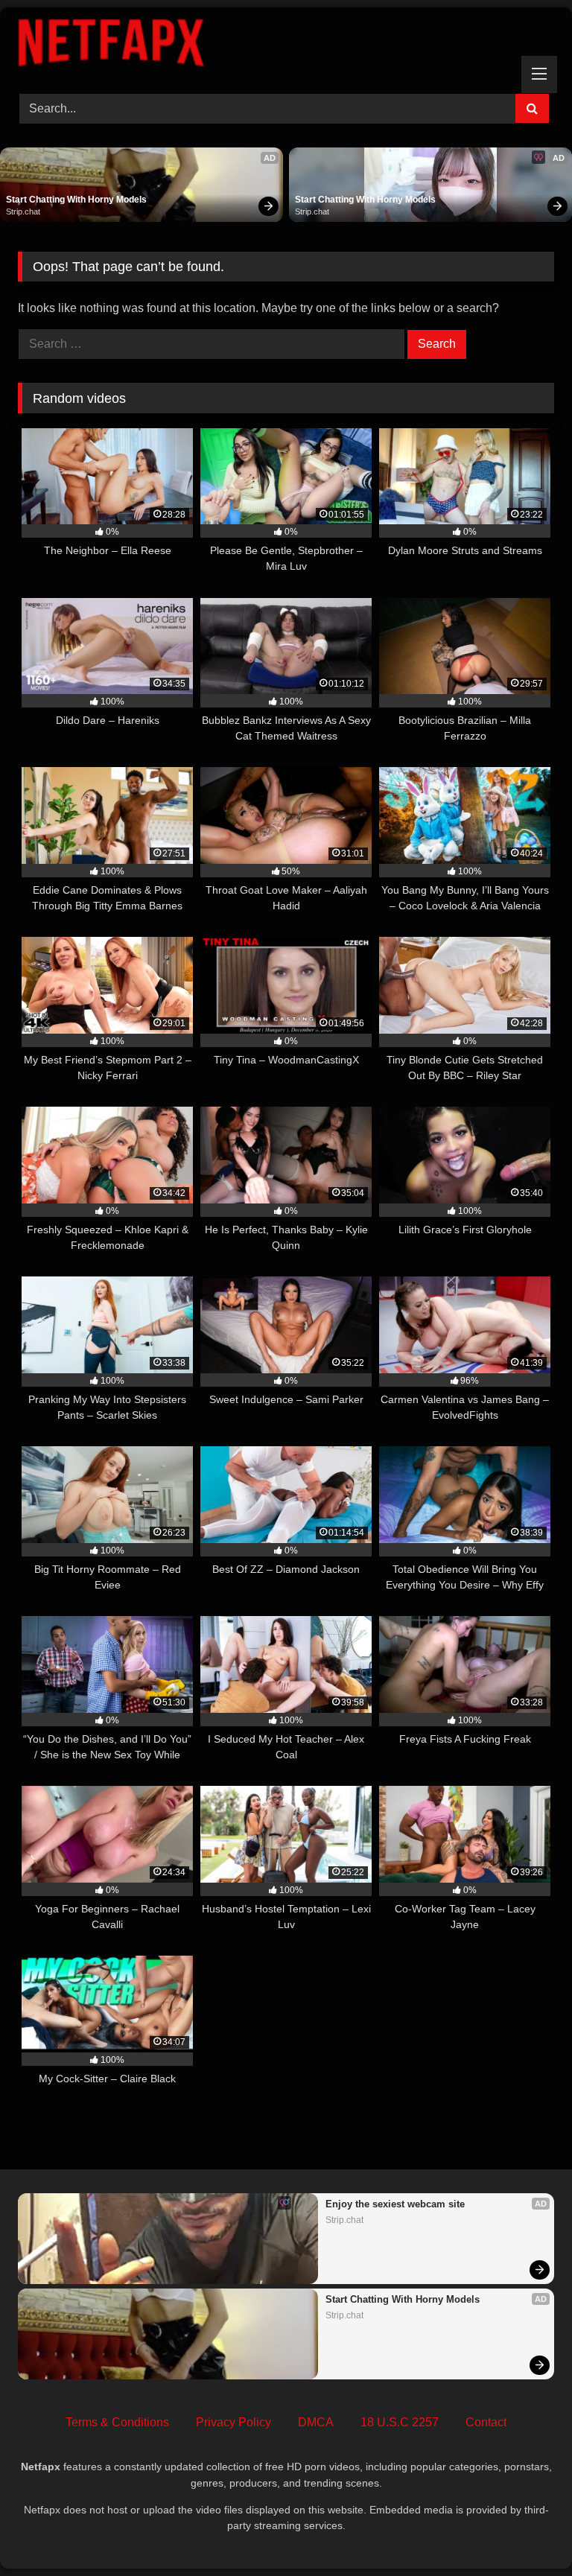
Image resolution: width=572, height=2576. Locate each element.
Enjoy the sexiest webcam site (395, 2204)
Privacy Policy (233, 2422)
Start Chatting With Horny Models (76, 200)
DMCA (316, 2422)
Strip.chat (23, 212)
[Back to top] (526, 2532)
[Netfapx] (286, 45)
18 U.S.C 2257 (400, 2422)
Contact (486, 2422)
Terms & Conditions (117, 2422)
